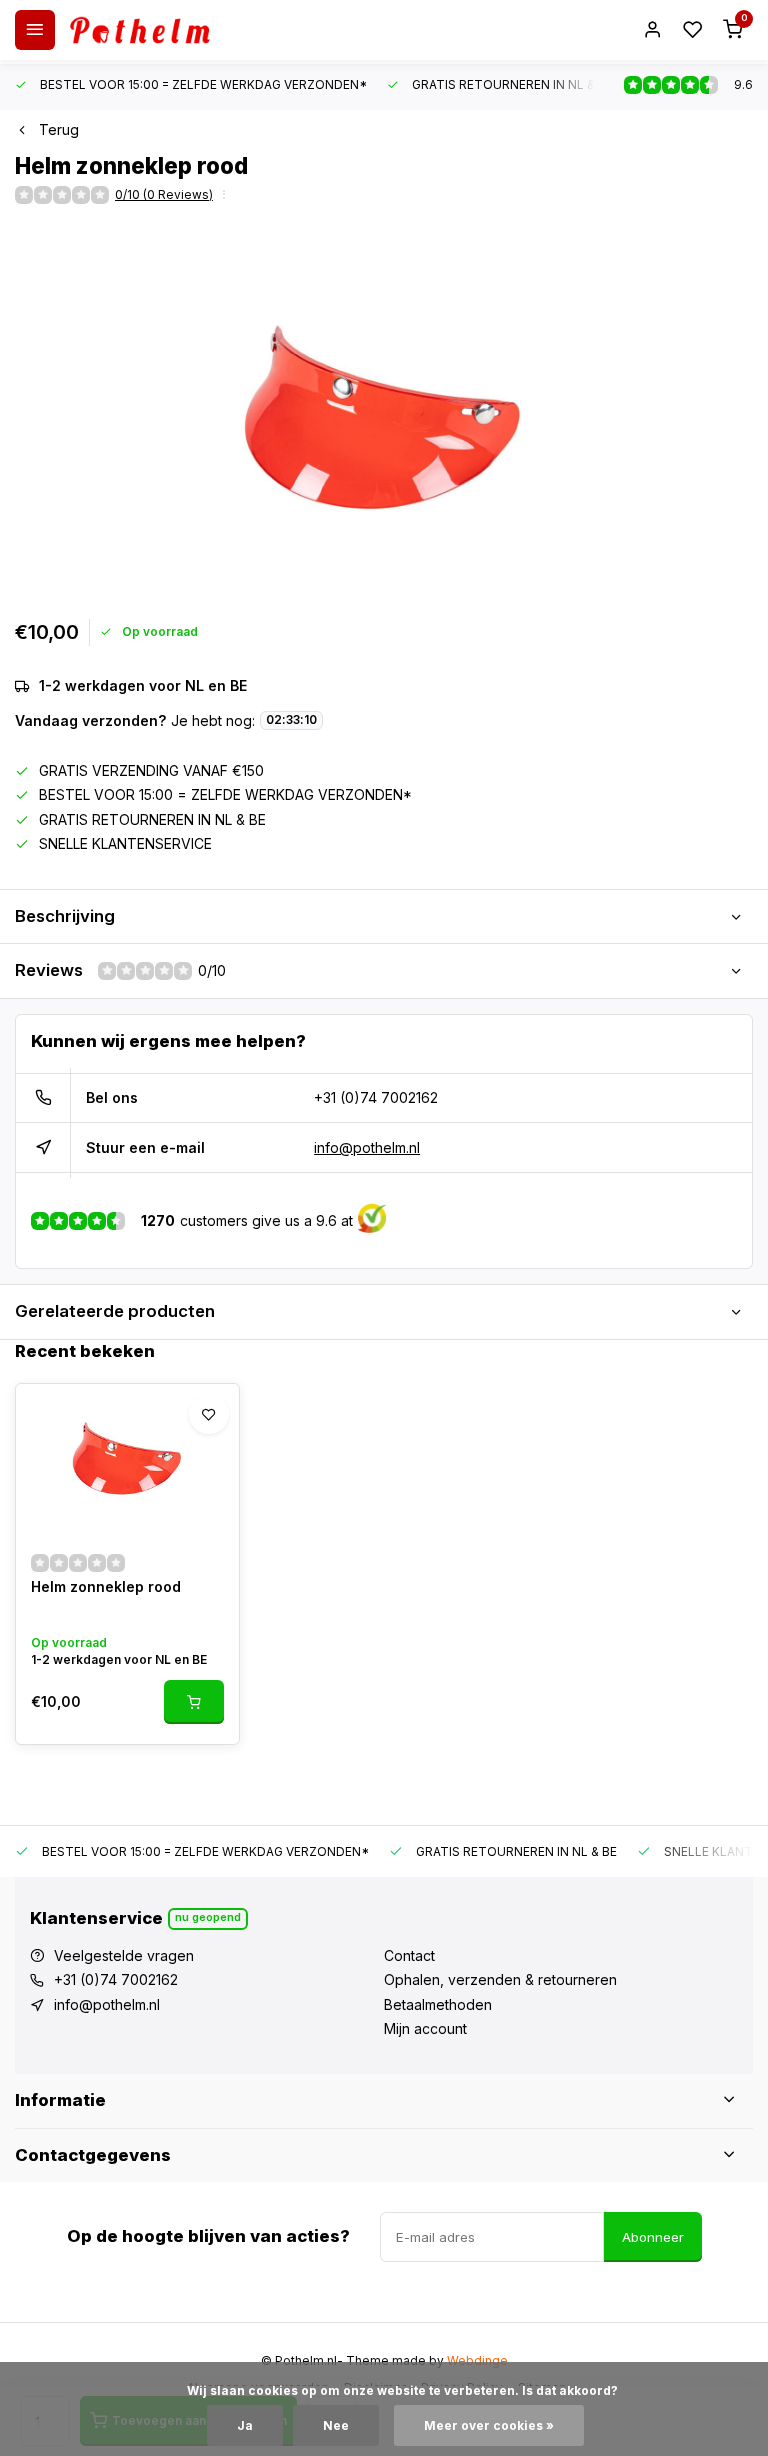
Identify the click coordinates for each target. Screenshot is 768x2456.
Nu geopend (208, 1917)
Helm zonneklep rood (106, 1586)
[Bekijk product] (194, 1702)
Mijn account (425, 2028)
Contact (409, 1955)
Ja (245, 2425)
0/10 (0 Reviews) (164, 194)
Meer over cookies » (489, 2425)
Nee (336, 2425)
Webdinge (477, 2360)
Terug (59, 129)
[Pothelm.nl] (140, 30)
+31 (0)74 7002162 (376, 1097)
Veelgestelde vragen (124, 1955)
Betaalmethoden (438, 2004)
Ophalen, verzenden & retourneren (500, 1979)
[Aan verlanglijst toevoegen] (209, 1414)
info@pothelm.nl (367, 1147)
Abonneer (653, 2237)
